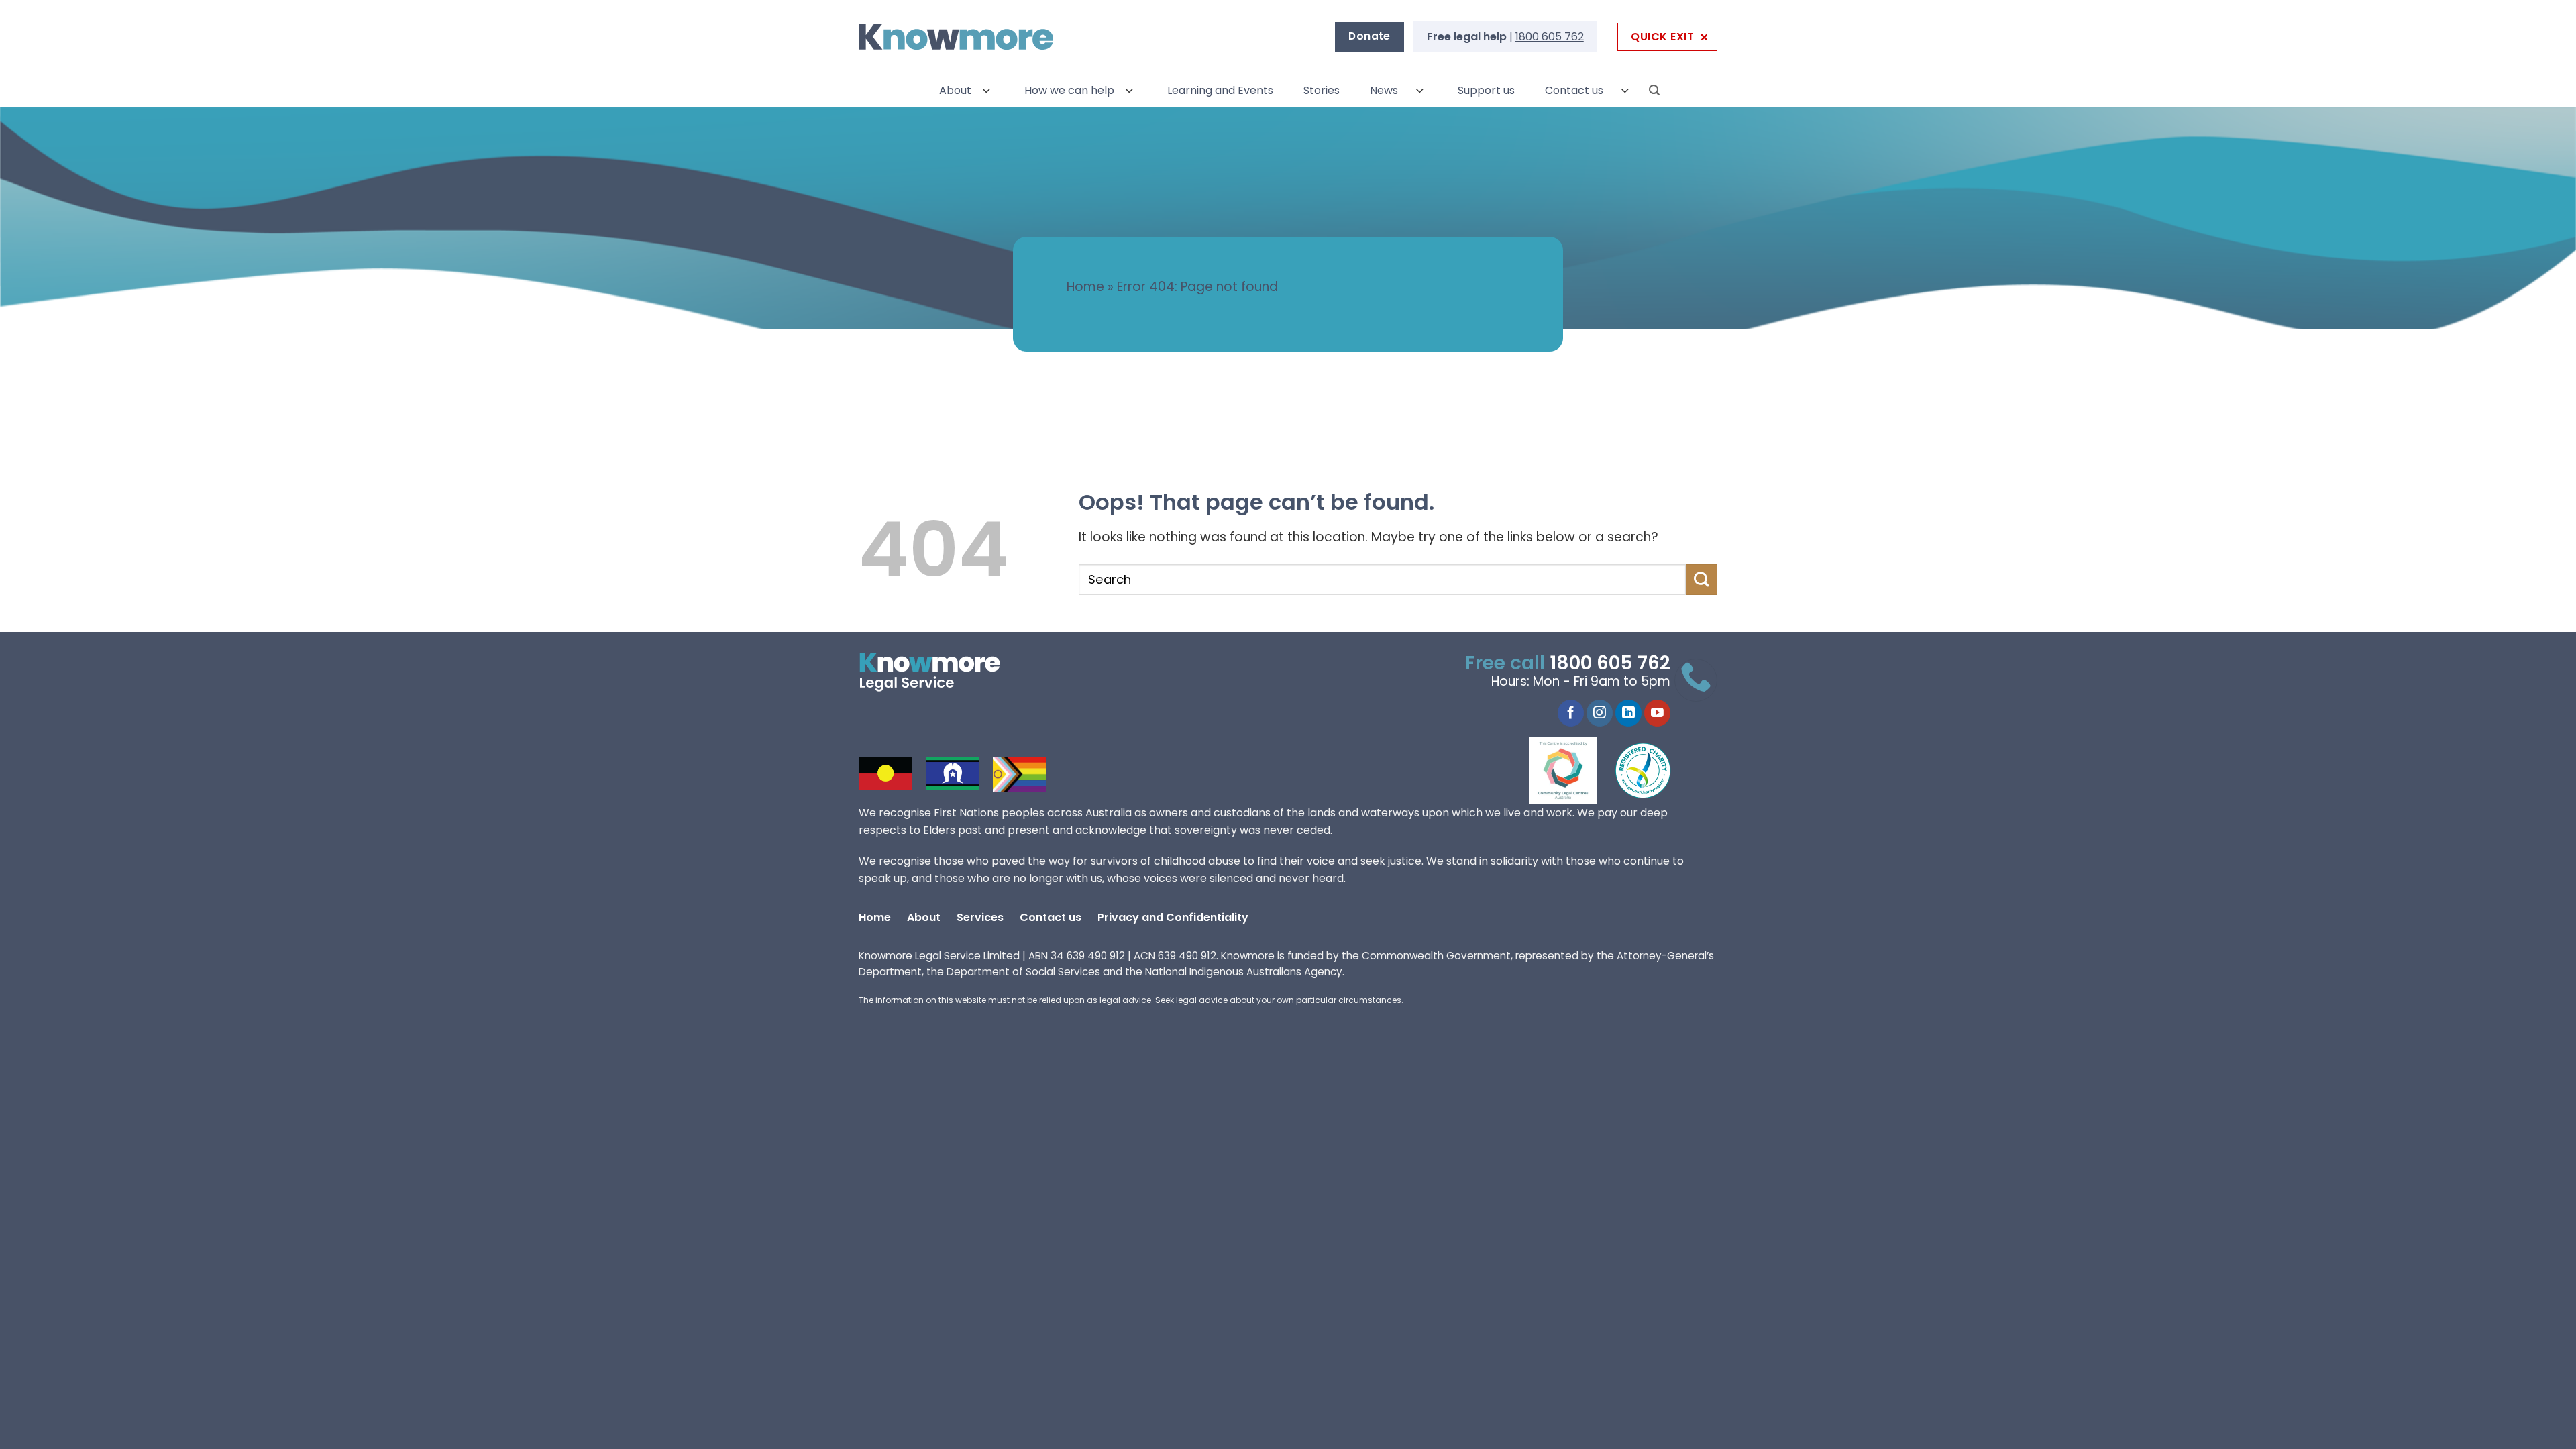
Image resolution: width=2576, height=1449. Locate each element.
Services (980, 917)
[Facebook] (1571, 713)
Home (1085, 287)
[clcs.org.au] (1573, 770)
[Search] (1654, 90)
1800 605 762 (1550, 37)
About (955, 90)
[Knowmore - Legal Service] (956, 37)
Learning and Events (1220, 90)
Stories (1322, 90)
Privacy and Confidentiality (1173, 917)
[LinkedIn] (1628, 713)
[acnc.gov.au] (1644, 770)
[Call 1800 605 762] (1696, 680)
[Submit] (1702, 580)
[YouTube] (1657, 713)
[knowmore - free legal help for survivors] (941, 672)
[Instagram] (1600, 713)
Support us (1486, 90)
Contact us (1574, 90)
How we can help (1069, 90)
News (1384, 90)
